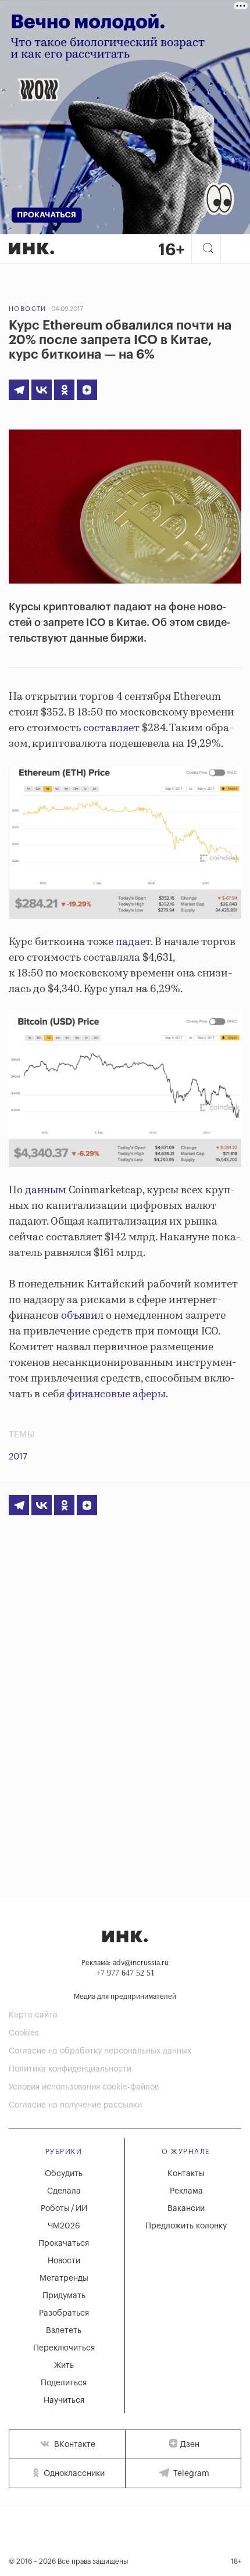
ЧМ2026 (64, 2226)
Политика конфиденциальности (70, 2069)
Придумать (64, 2296)
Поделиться (64, 2383)
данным (46, 1190)
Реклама (186, 2191)
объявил (82, 1316)
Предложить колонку (186, 2226)
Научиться (64, 2400)
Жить (64, 2366)
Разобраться (64, 2313)
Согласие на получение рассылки (75, 2105)
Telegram (190, 2474)
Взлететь (64, 2331)
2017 (18, 1457)
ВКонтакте (74, 2445)
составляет (111, 728)
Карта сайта (33, 2015)
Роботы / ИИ (64, 2209)
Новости (28, 309)
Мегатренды (64, 2278)
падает (133, 942)
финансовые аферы (116, 1394)
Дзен (190, 2445)
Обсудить (64, 2174)
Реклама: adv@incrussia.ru (125, 1963)
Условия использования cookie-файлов (84, 2087)
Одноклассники (73, 2474)
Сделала (64, 2191)
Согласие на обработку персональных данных (100, 2051)
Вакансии (186, 2209)
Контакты (186, 2174)
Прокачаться (64, 2244)
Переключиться (64, 2348)
